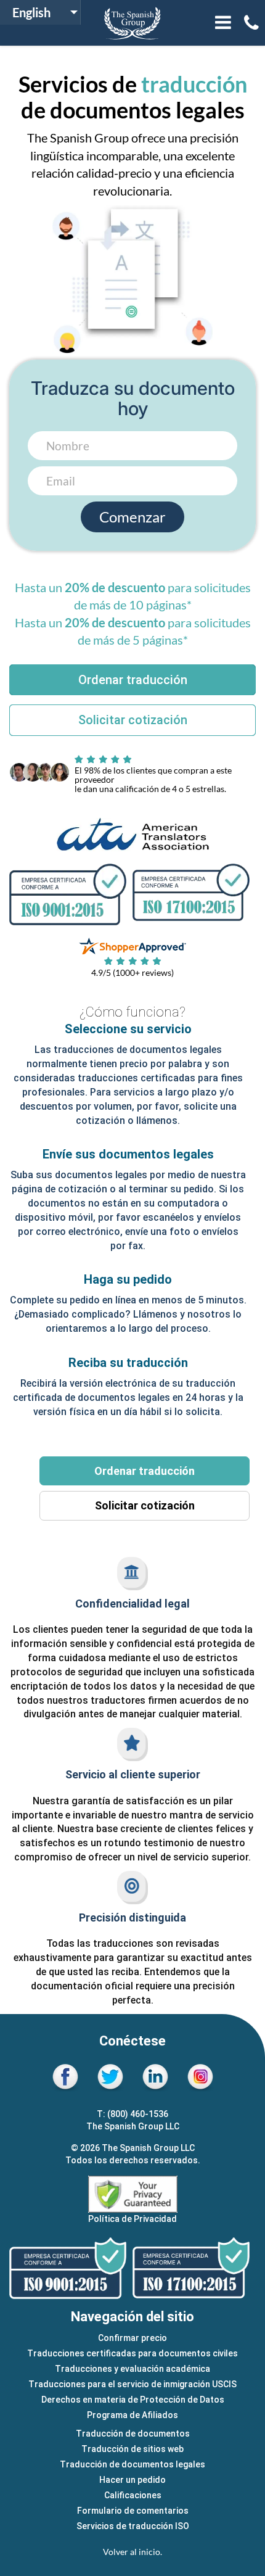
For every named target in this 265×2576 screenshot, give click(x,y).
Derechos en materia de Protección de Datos (133, 2400)
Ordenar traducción (145, 1471)
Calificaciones (133, 2495)
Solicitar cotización (145, 1505)
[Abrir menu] (223, 23)
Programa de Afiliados (132, 2415)
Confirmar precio (132, 2338)
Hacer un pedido (132, 2480)
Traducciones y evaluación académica (132, 2369)
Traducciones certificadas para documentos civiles (132, 2353)
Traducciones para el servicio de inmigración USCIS (132, 2384)
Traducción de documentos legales (132, 2464)
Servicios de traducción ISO (133, 2526)
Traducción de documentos (133, 2434)
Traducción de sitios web (132, 2449)
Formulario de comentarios (133, 2511)
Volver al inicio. (132, 2552)
